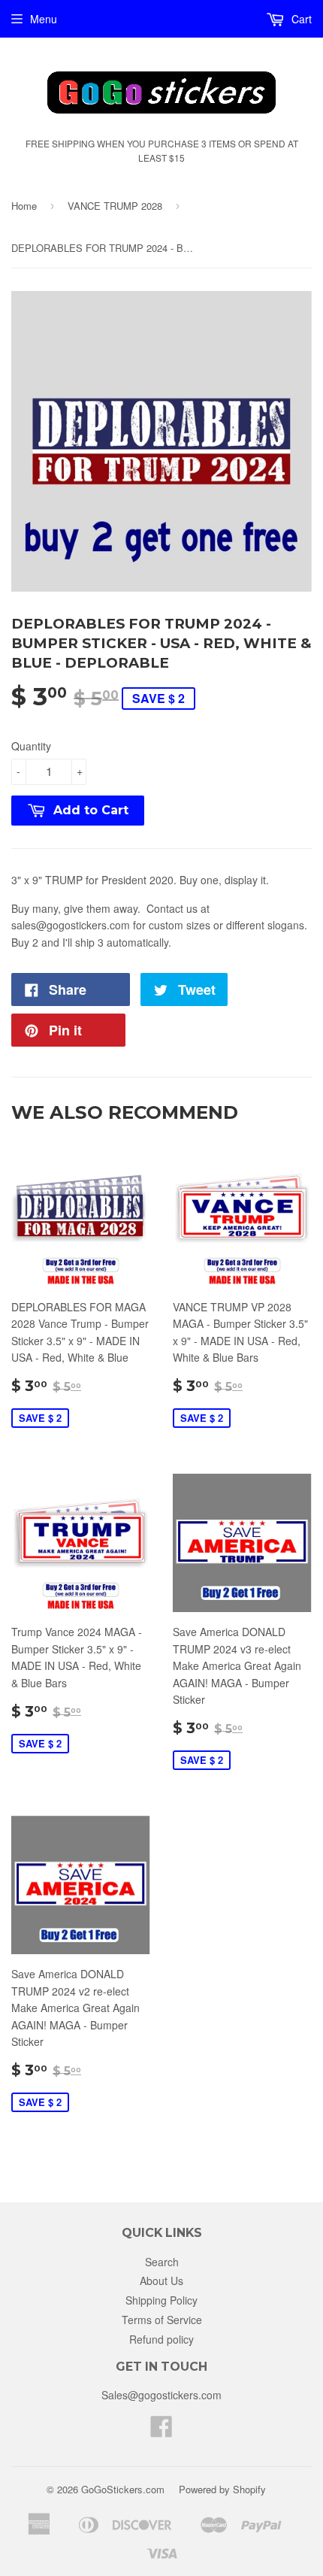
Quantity (31, 746)
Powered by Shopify (222, 2489)
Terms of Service (162, 2320)
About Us (161, 2281)
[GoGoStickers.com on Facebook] (161, 2431)
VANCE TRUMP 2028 (115, 206)
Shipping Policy (161, 2300)
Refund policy (161, 2339)
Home (24, 206)
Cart (300, 19)
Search (162, 2262)
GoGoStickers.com (123, 2489)
